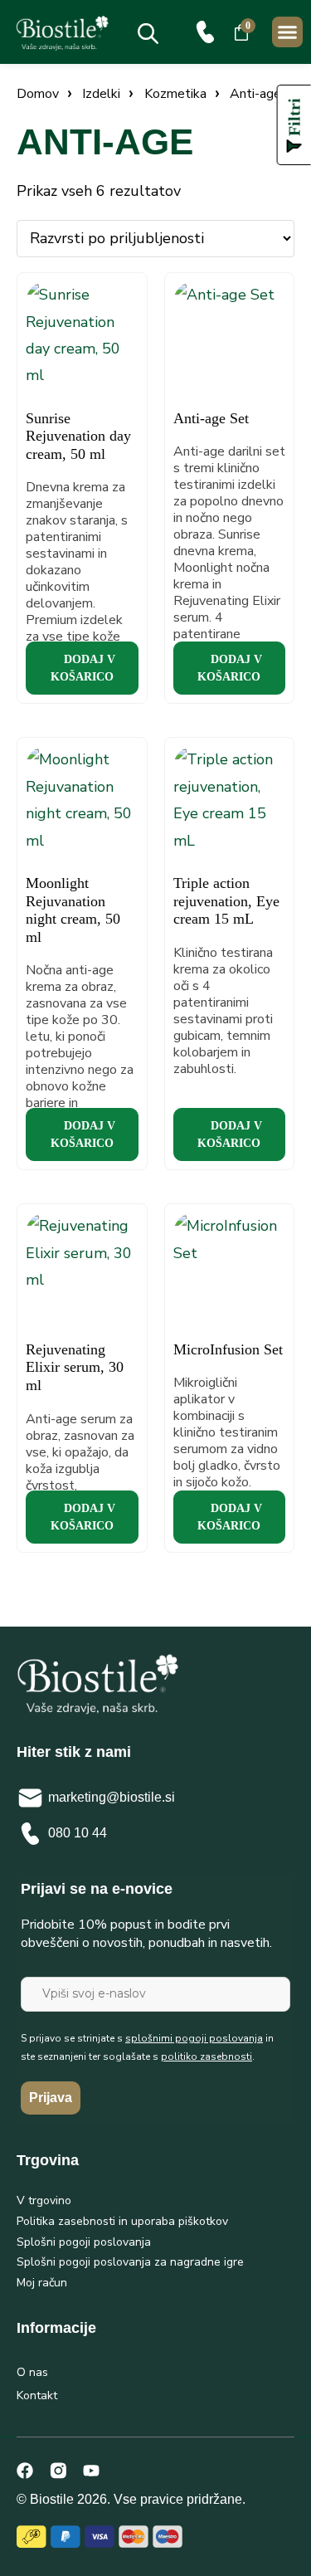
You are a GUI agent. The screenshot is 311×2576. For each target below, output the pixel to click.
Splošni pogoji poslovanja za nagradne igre (130, 2262)
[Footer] (58, 2471)
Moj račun (42, 2283)
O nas (32, 2372)
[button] (288, 32)
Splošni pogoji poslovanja (84, 2242)
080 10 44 (78, 1833)
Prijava (51, 2098)
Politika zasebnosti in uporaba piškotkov (122, 2221)
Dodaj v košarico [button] (83, 668)
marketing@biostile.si (112, 1797)
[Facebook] (25, 2471)
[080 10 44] (205, 32)
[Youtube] (91, 2471)
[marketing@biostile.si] (30, 1798)
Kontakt (37, 2395)
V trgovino (44, 2200)
